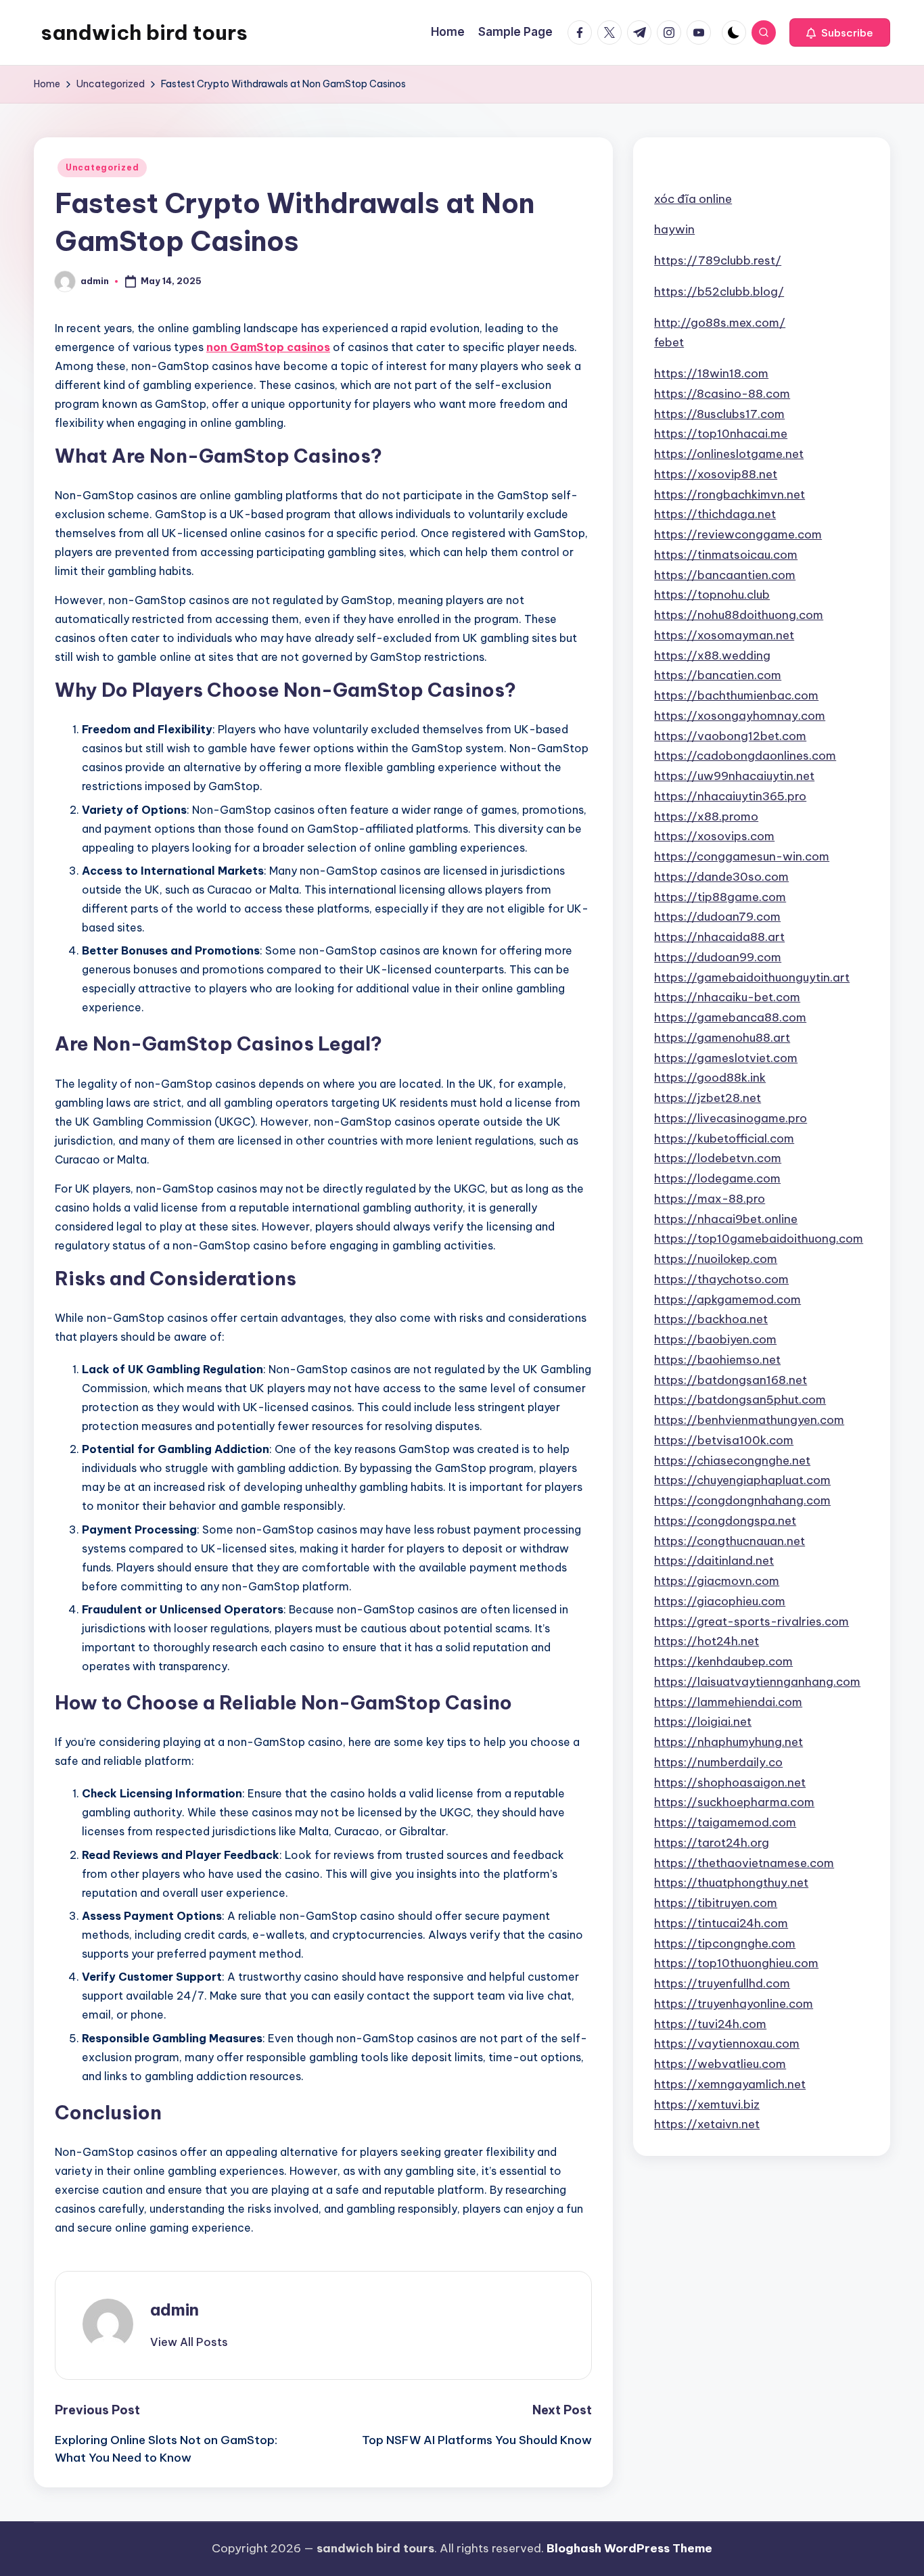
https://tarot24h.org (712, 1843)
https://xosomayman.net (724, 635)
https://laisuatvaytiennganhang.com (757, 1682)
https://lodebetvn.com (718, 1158)
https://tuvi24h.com (710, 2023)
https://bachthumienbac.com (736, 695)
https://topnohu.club (712, 595)
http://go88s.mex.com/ (720, 322)
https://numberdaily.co (718, 1762)
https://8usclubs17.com (719, 413)
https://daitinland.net (714, 1561)
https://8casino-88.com (722, 394)
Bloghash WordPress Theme (629, 2548)
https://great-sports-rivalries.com (752, 1621)
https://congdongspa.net (725, 1521)
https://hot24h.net (707, 1641)
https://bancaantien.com (725, 574)
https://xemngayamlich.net (730, 2084)
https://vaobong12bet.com (730, 735)
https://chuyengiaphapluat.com (742, 1480)
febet (669, 342)
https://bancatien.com (718, 675)
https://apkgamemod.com (727, 1299)
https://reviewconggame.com (738, 534)
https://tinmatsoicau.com (726, 555)
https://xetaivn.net (707, 2124)
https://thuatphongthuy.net (731, 1883)
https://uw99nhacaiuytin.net (734, 776)
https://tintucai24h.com (721, 1923)
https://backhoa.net (711, 1319)
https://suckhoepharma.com (734, 1802)
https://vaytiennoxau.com (727, 2044)
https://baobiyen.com (715, 1339)
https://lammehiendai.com (728, 1701)
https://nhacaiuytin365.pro (730, 796)
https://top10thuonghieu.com (736, 1963)
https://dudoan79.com (717, 917)
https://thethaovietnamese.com (744, 1862)
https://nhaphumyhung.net (729, 1742)
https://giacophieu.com (720, 1601)
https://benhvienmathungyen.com (749, 1420)
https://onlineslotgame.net (729, 454)
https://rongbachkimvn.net (730, 494)
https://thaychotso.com (721, 1279)
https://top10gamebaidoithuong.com (759, 1239)
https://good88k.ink (710, 1078)
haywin (674, 229)
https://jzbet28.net (708, 1098)
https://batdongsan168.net (731, 1379)
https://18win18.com (711, 373)
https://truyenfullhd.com (722, 1983)
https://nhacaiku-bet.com (727, 997)
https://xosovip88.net (716, 474)
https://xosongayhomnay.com (740, 716)
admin (175, 2309)
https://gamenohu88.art (722, 1038)
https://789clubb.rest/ (718, 260)
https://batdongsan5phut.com (740, 1400)
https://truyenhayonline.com (734, 2004)
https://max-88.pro (710, 1199)
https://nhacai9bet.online (726, 1218)
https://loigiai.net (703, 1722)
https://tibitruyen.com (716, 1903)
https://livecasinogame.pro (731, 1118)
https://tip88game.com (720, 896)
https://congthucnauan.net (730, 1540)
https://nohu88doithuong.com (739, 615)
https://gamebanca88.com (730, 1017)
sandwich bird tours (144, 32)
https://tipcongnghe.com (725, 1943)
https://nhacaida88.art (719, 937)
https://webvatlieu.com (720, 2064)
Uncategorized (102, 167)
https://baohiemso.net (717, 1360)
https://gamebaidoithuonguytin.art (752, 977)
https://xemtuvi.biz (707, 2104)
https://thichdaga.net (715, 514)
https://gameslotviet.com (726, 1057)
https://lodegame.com (717, 1178)
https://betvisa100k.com (724, 1440)
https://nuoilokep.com (716, 1259)
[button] (840, 32)
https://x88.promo (706, 816)
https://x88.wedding (712, 655)
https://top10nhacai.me (721, 434)
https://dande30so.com (721, 877)
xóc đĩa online (693, 198)
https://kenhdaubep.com (723, 1661)
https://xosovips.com (714, 836)
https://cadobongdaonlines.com (745, 756)
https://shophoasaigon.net (730, 1782)
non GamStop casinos (268, 347)
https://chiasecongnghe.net (732, 1460)
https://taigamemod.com (725, 1822)
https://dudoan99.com (718, 957)
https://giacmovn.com (717, 1581)
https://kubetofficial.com (724, 1138)
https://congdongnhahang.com (742, 1500)
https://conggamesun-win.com (742, 856)
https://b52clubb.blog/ (719, 292)
